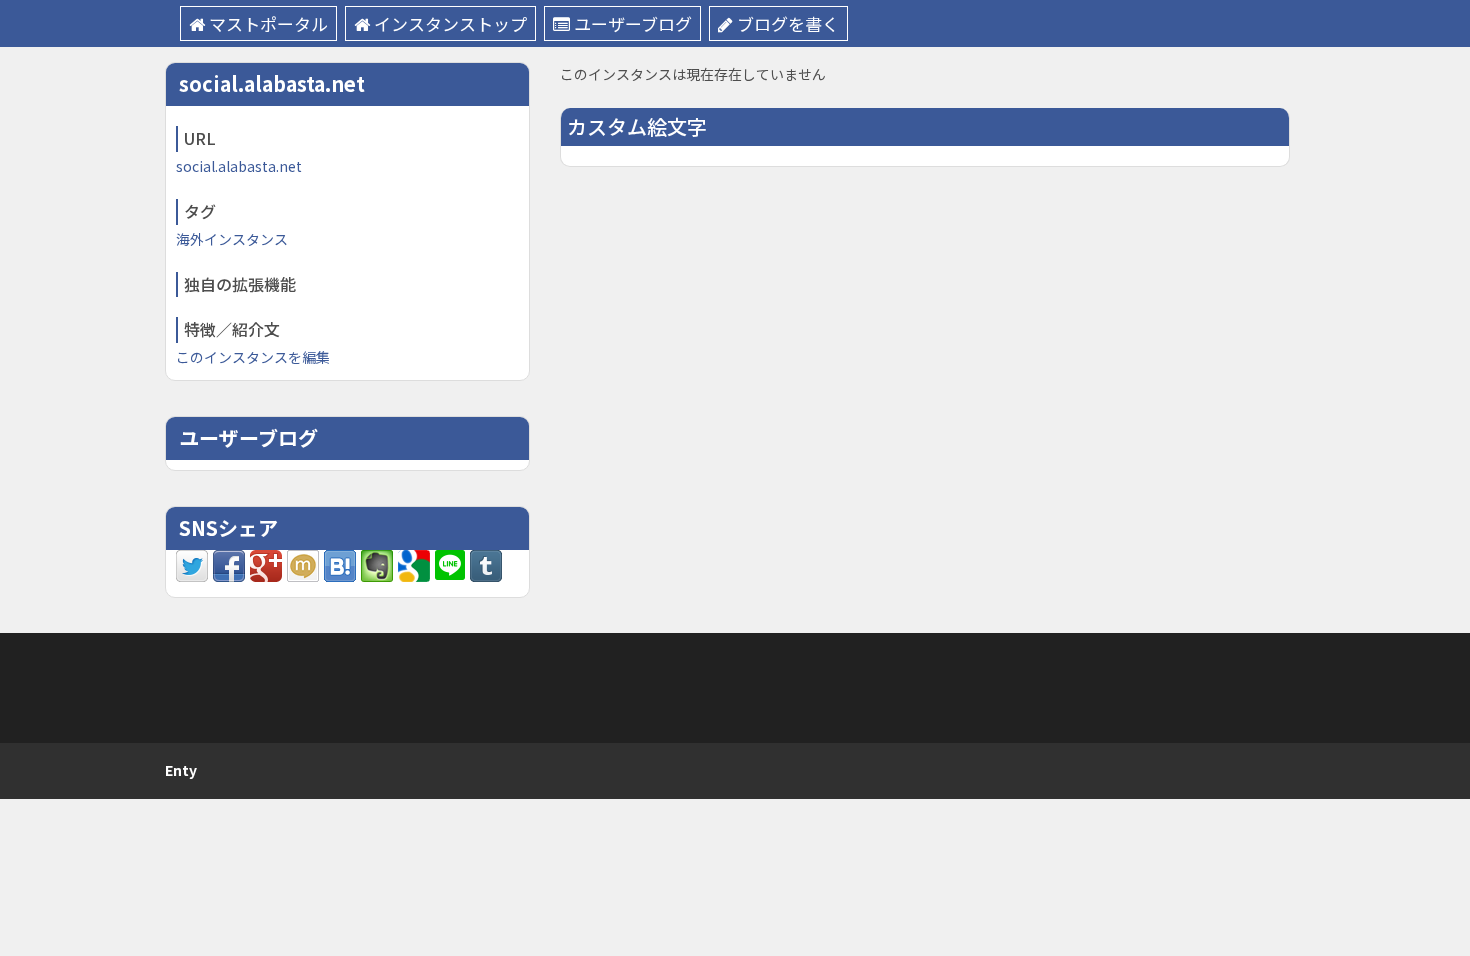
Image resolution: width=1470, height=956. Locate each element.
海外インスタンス (232, 239)
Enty (181, 770)
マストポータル (268, 23)
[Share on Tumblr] (486, 564)
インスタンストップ (450, 23)
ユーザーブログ (633, 23)
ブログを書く (788, 23)
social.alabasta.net (239, 166)
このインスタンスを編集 (253, 357)
